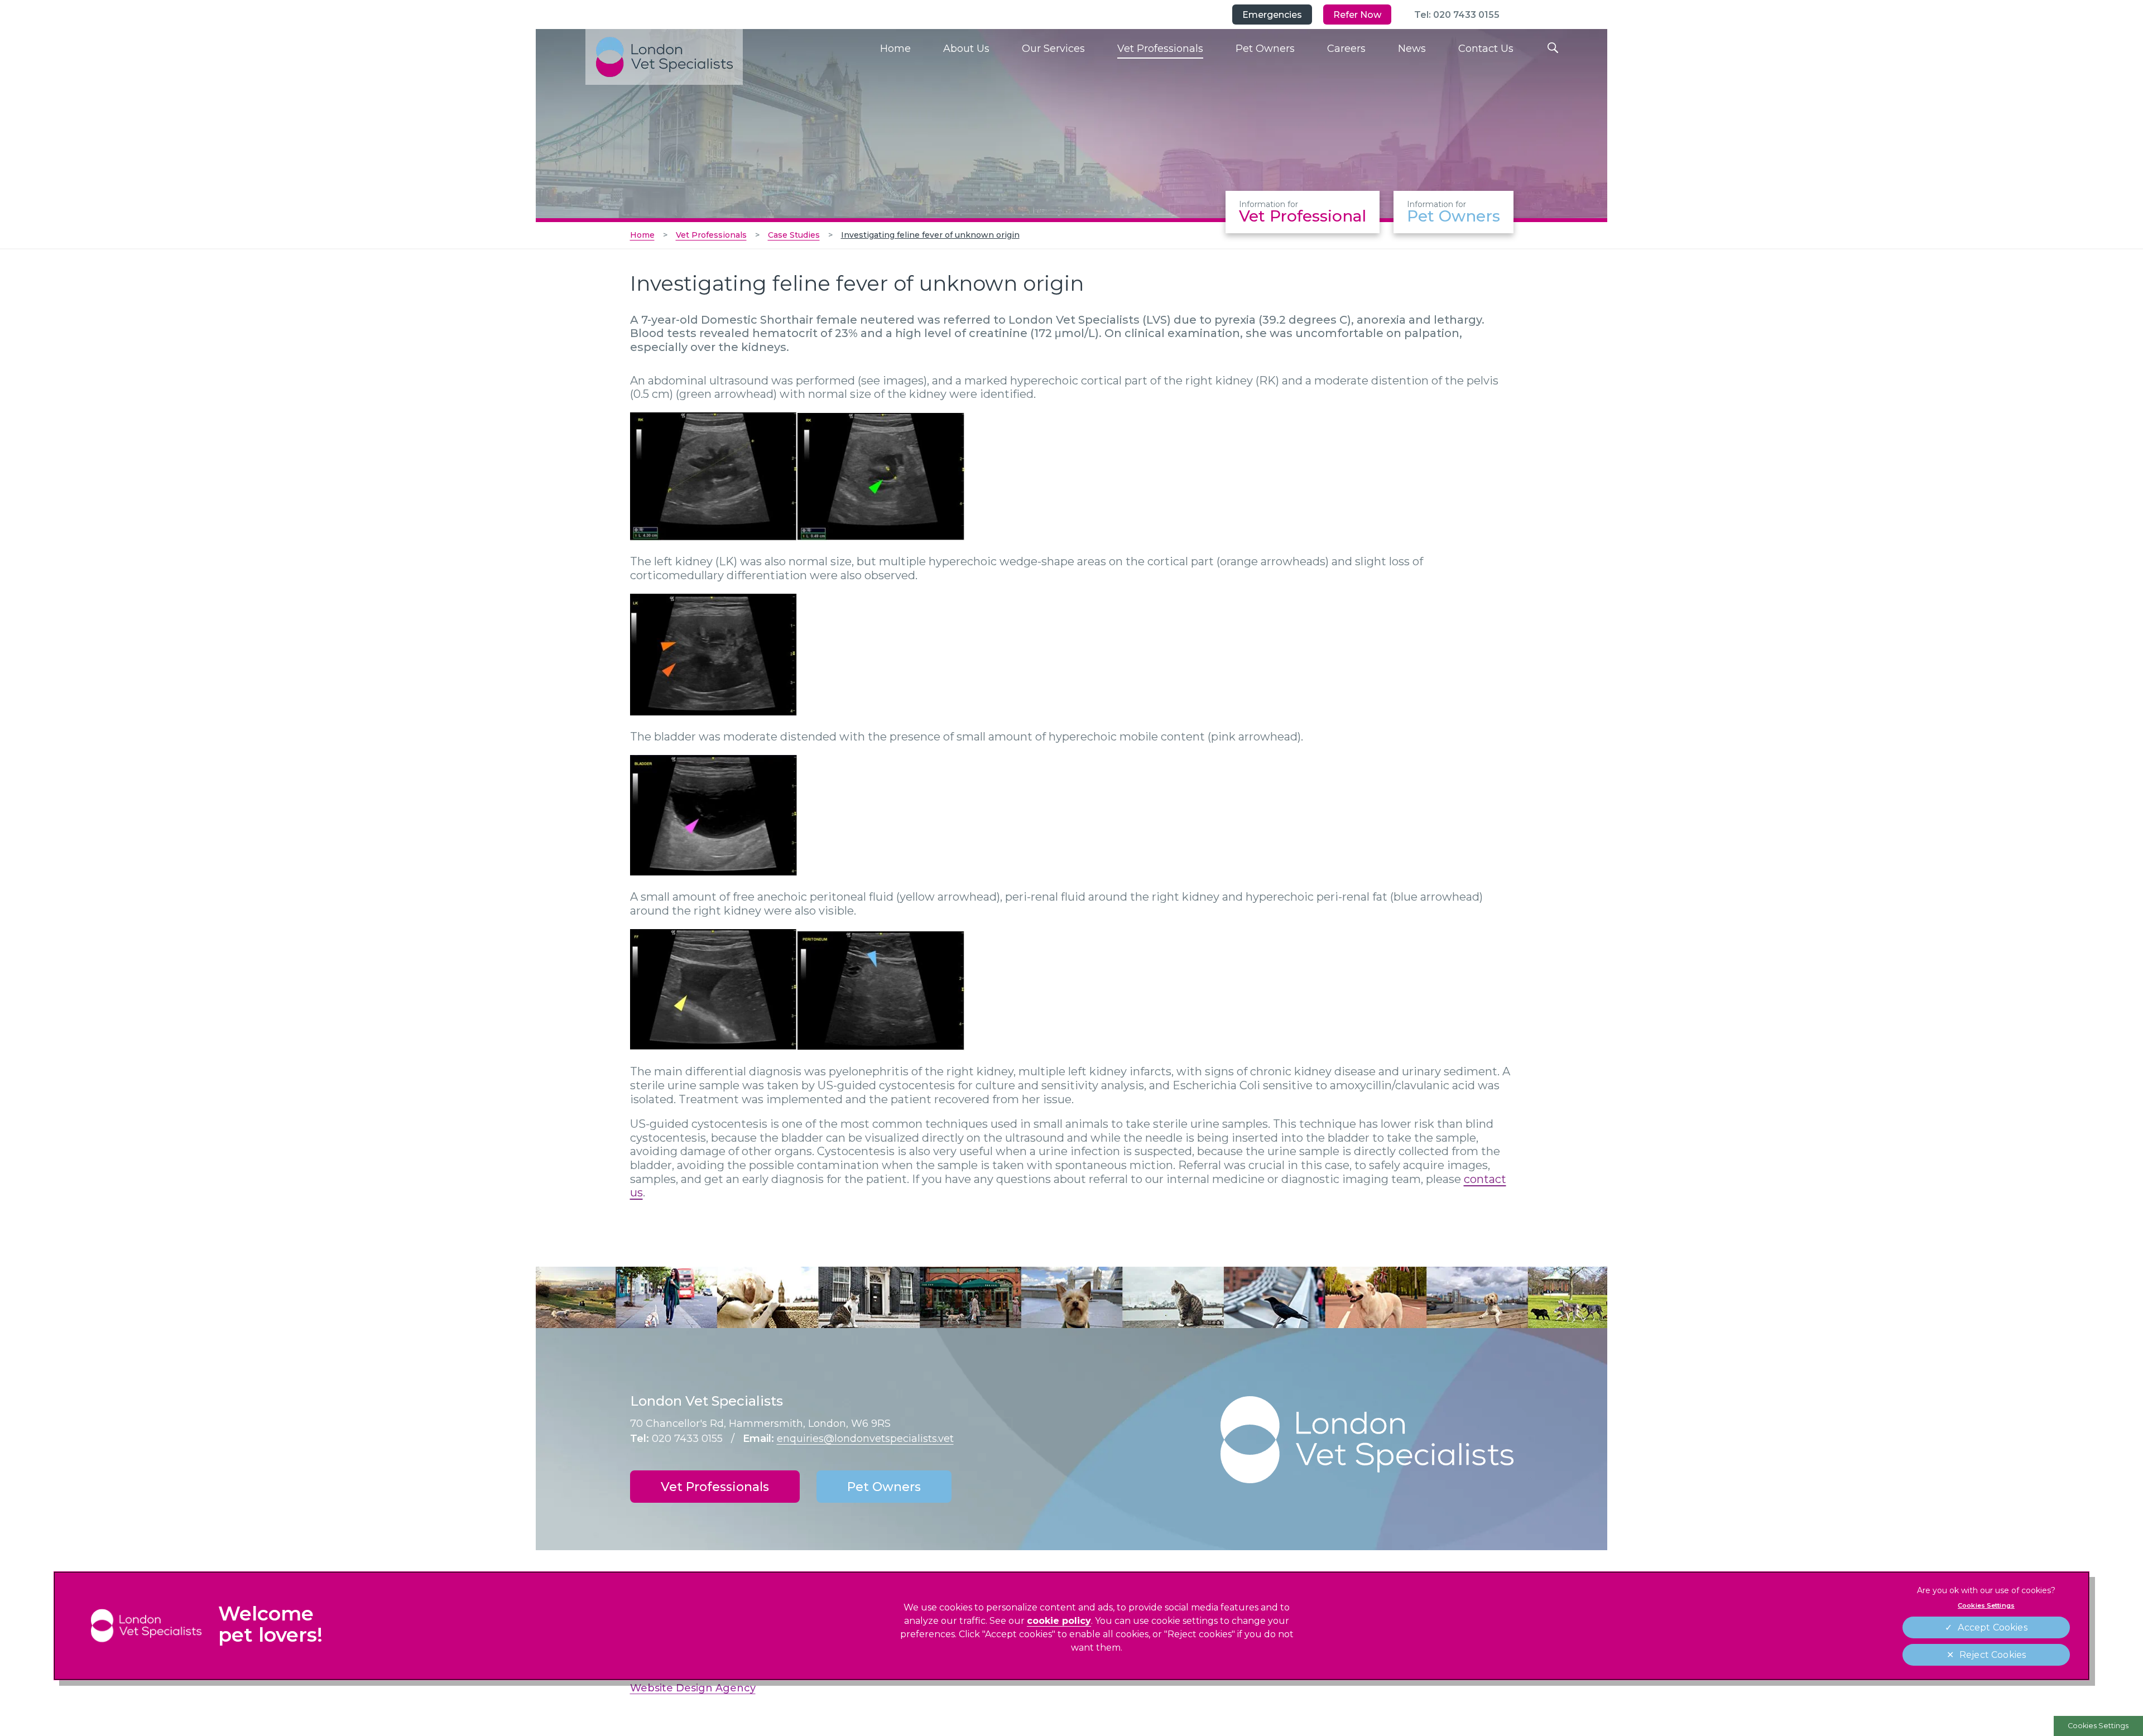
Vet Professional (1303, 212)
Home (895, 49)
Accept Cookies (1992, 1627)
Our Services (1053, 49)
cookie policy (1059, 1621)
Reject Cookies (1993, 1655)
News (1412, 49)
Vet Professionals (1160, 49)
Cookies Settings (2098, 1726)
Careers (1346, 49)
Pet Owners (1265, 49)
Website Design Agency (693, 1688)
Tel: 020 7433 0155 (1457, 15)
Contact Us (1486, 49)
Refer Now (1357, 15)
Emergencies (1272, 15)
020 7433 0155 (687, 1439)
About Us (966, 49)
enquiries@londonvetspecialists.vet (865, 1439)
